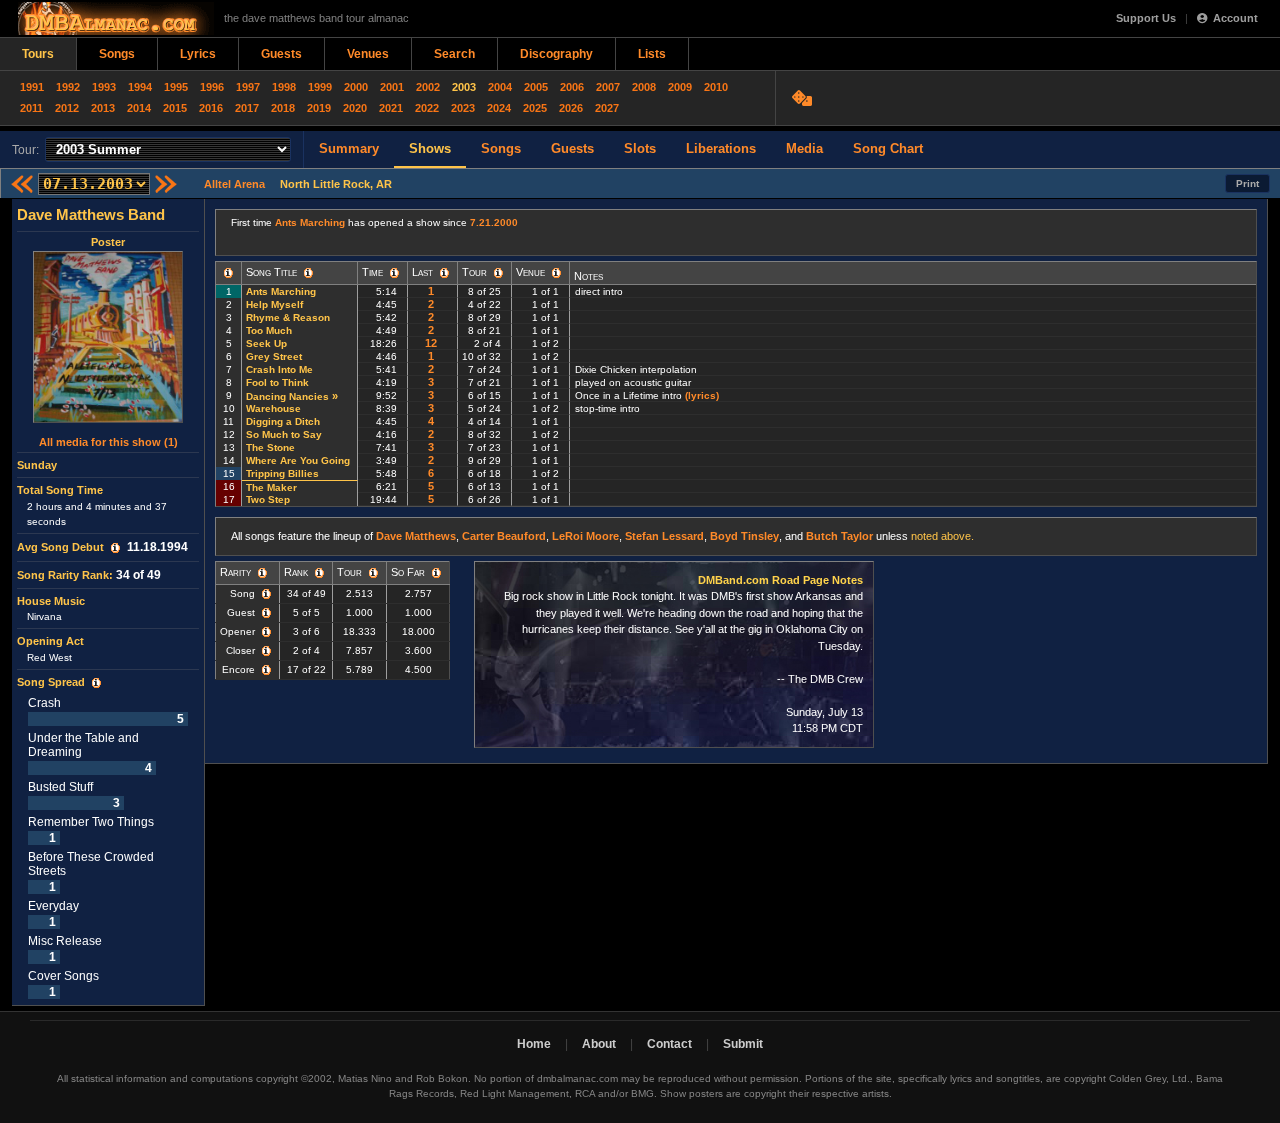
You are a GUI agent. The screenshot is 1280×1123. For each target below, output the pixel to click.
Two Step (268, 499)
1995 (176, 87)
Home (534, 1044)
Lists (652, 54)
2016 (211, 108)
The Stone (270, 447)
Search (454, 54)
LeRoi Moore (585, 536)
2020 (355, 108)
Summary (349, 148)
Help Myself (274, 304)
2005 (536, 87)
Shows (430, 148)
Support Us (1146, 18)
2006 (572, 87)
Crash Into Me (279, 369)
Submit (743, 1044)
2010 (716, 87)
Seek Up (266, 343)
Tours (38, 54)
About (599, 1044)
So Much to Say (284, 434)
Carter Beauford (504, 536)
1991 (32, 87)
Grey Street (274, 356)
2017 (247, 108)
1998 (284, 87)
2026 (571, 108)
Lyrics (198, 54)
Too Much (269, 330)
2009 (680, 87)
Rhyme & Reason (288, 317)
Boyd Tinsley (744, 536)
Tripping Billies (282, 473)
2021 (391, 108)
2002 (428, 87)
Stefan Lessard (664, 536)
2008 (644, 87)
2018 (283, 108)
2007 (608, 87)
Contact (669, 1044)
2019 (319, 108)
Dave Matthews (416, 536)
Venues (368, 54)
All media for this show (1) (108, 442)
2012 (67, 108)
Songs (117, 54)
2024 (499, 108)
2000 (356, 87)
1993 (104, 87)
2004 (500, 87)
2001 (392, 87)
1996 (212, 87)
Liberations (721, 148)
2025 (535, 108)
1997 (248, 87)
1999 (320, 87)
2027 (607, 108)
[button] (115, 548)
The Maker (271, 487)
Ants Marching (310, 222)
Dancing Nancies (287, 396)
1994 (140, 87)
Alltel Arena (234, 184)
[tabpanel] (108, 602)
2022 (427, 108)
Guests (281, 54)
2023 (463, 108)
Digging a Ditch (283, 421)
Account (1235, 18)
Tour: (25, 150)
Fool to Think (277, 382)
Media (804, 148)
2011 (31, 108)
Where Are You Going (298, 460)
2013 (103, 108)
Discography (556, 54)
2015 (175, 108)
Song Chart (888, 148)
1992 (68, 87)
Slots (640, 148)
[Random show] (804, 98)
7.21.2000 (494, 222)
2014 (139, 108)
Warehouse (273, 408)
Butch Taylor (839, 536)
